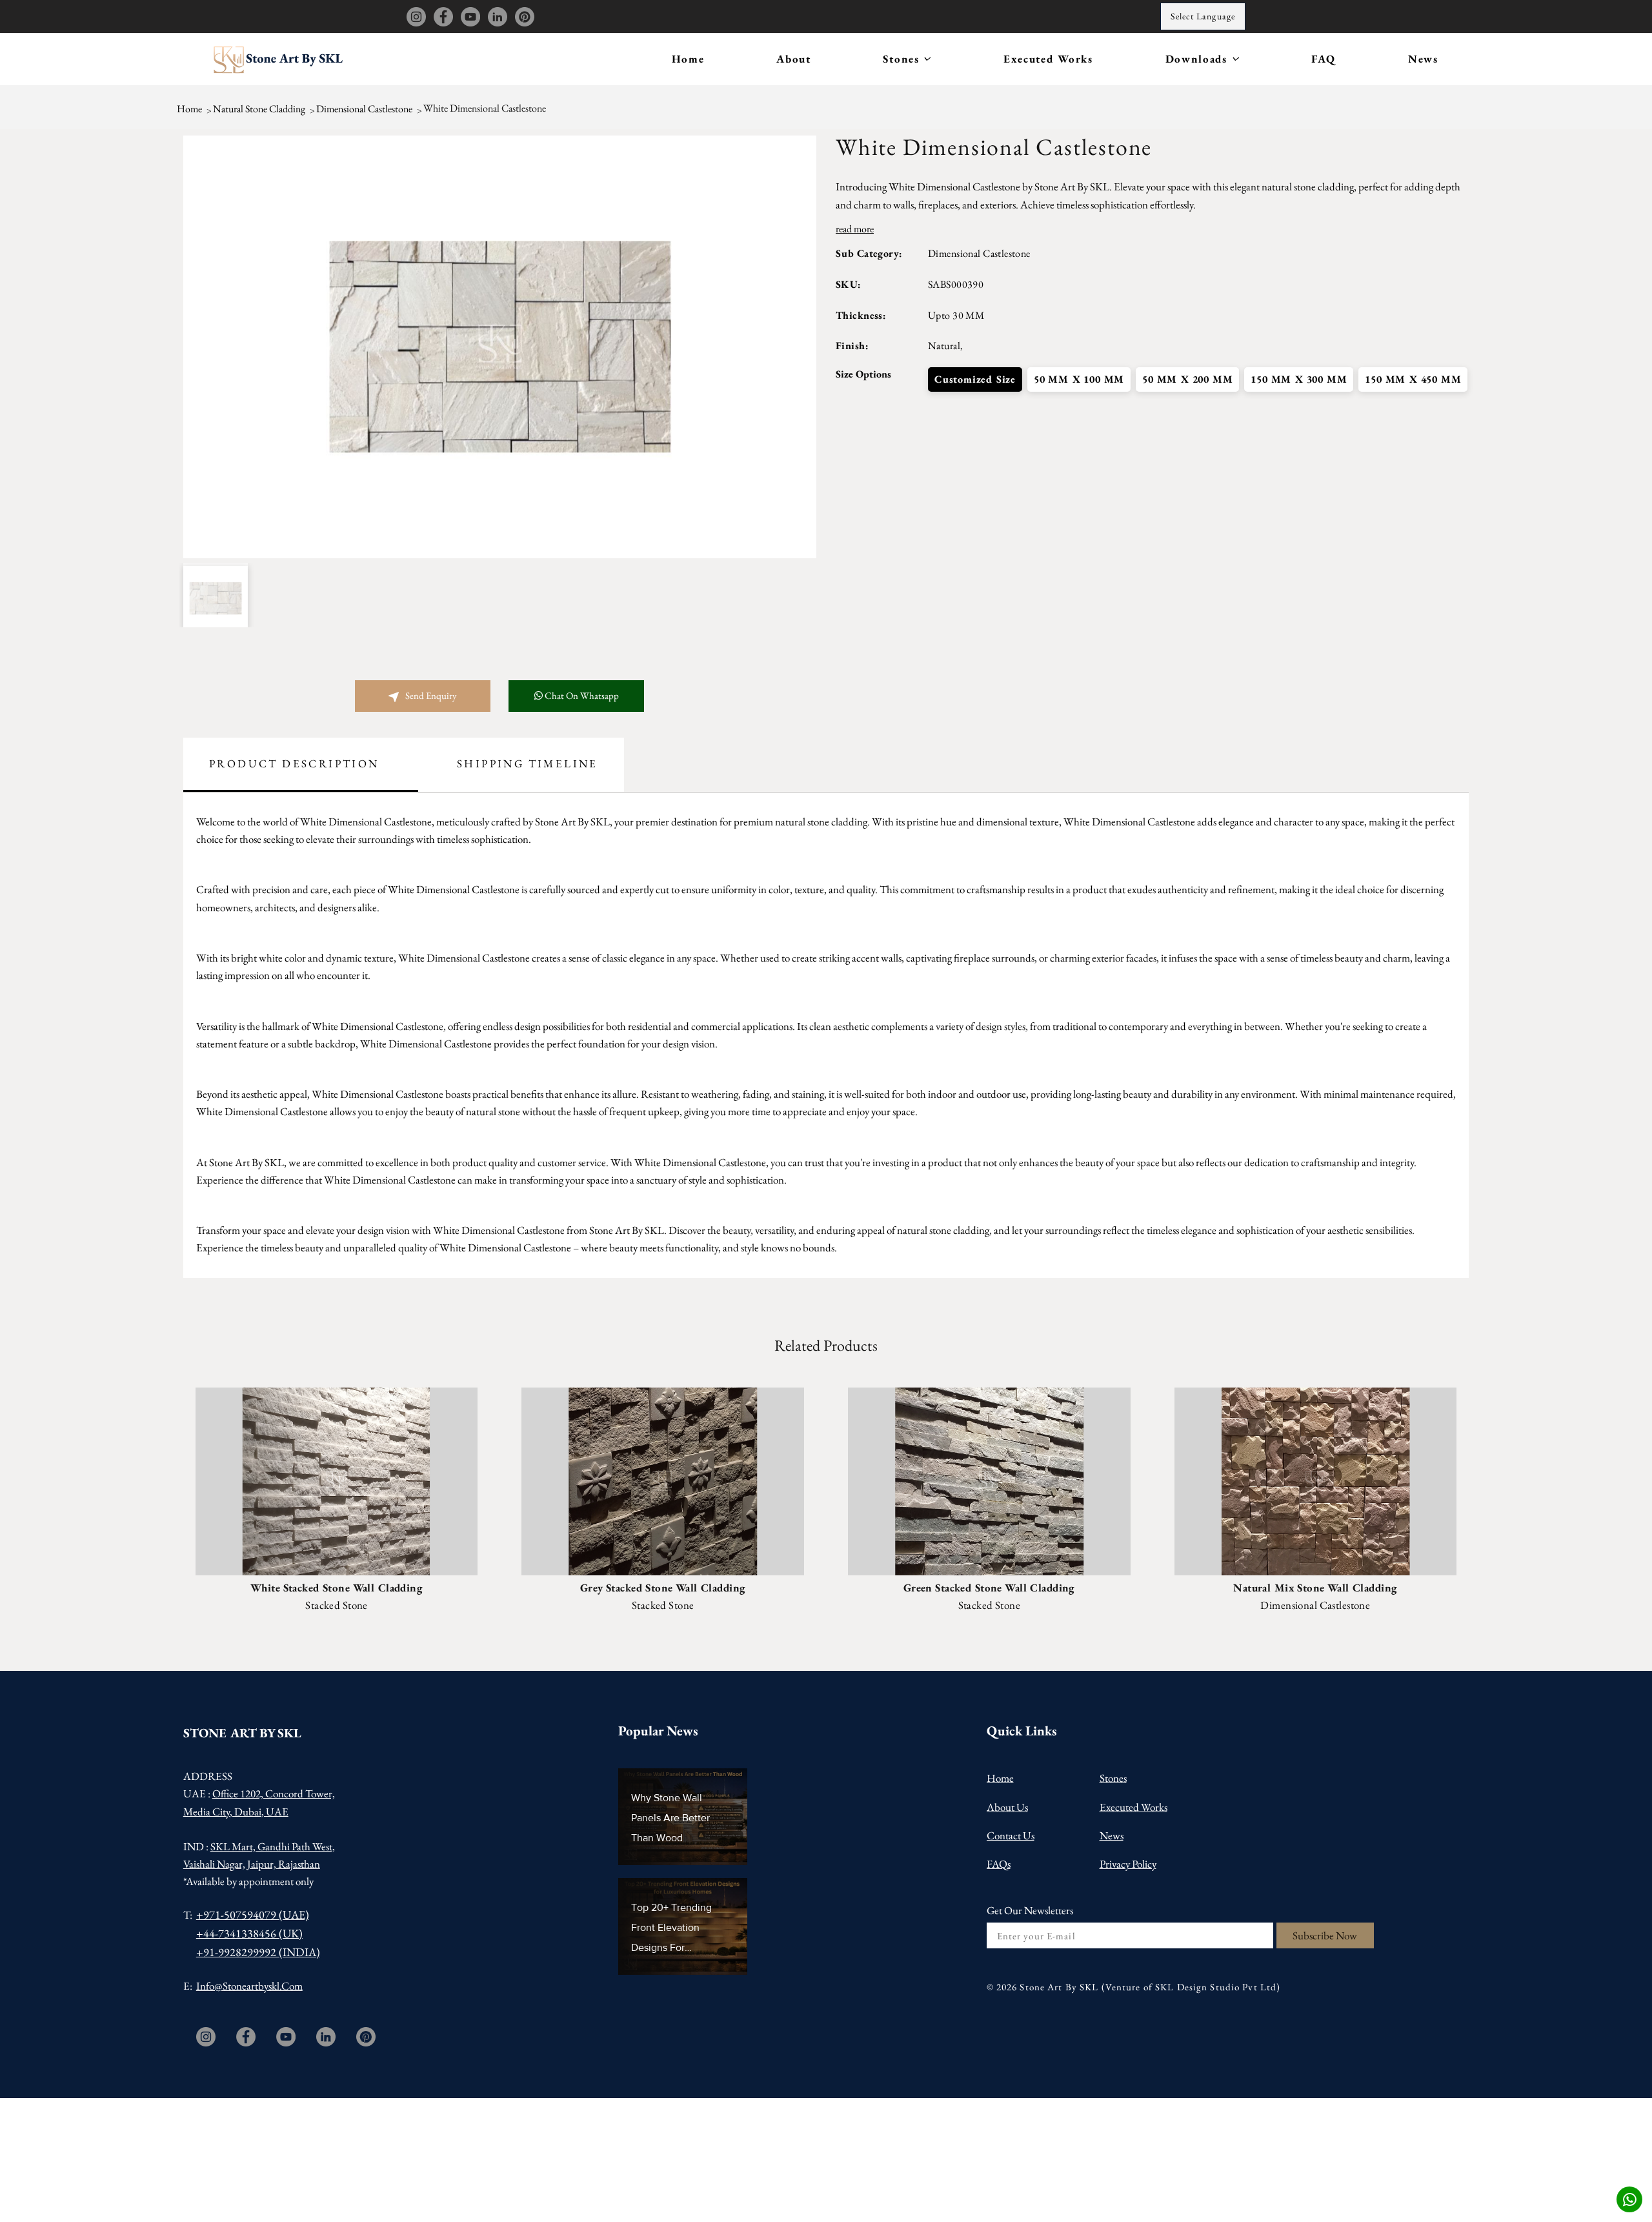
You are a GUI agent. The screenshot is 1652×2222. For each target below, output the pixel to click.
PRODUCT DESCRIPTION (294, 763)
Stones (903, 59)
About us (1007, 1807)
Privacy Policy (1128, 1864)
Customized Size (975, 379)
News (1423, 59)
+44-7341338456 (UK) (249, 1933)
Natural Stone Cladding (259, 108)
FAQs (999, 1864)
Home (688, 59)
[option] (500, 347)
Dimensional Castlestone (364, 108)
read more (855, 229)
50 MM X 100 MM (1079, 379)
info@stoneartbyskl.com (249, 1986)
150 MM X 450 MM (1413, 379)
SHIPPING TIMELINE (527, 763)
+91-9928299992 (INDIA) (258, 1952)
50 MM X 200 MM (1187, 379)
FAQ (1324, 59)
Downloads (1198, 59)
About (794, 59)
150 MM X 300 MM (1299, 379)
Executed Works (1048, 59)
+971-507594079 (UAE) (253, 1914)
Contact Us (1011, 1835)
